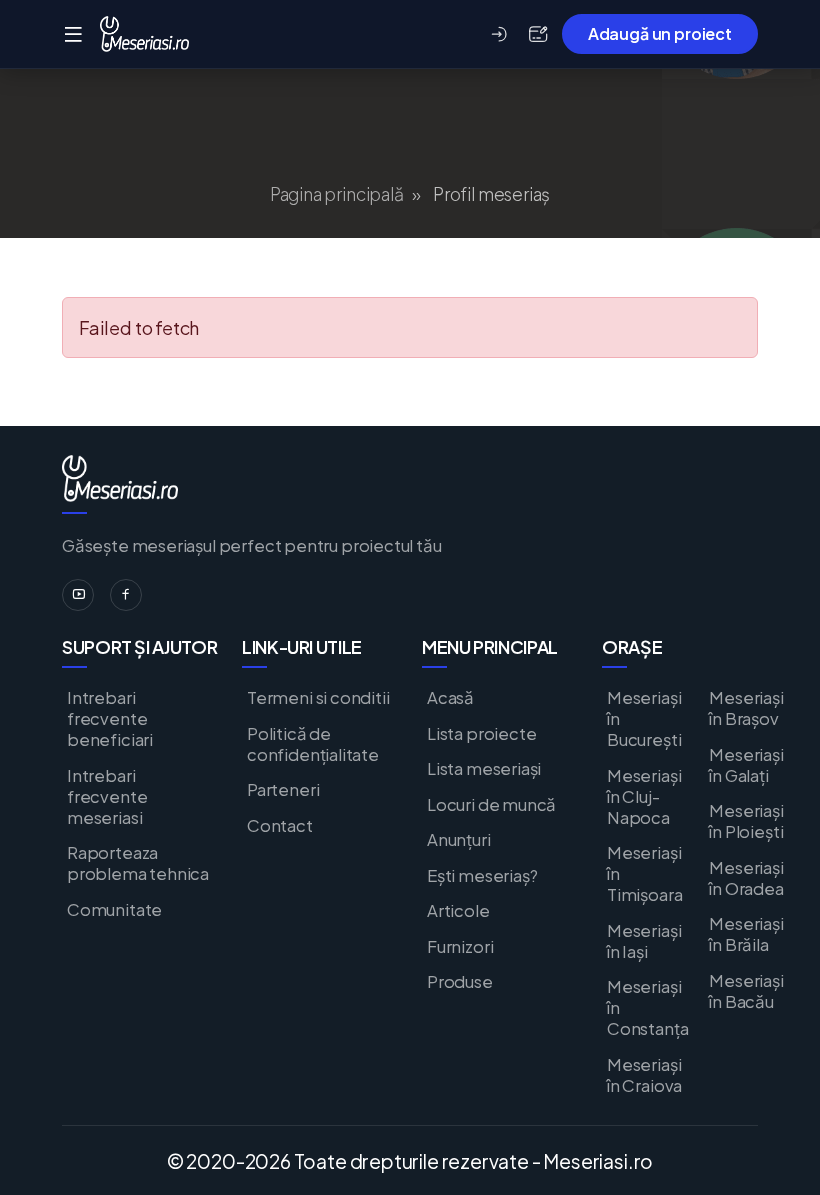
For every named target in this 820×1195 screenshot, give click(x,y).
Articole (458, 910)
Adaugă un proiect (660, 33)
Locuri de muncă (491, 804)
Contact (280, 825)
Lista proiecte (481, 733)
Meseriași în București (644, 718)
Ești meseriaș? (482, 875)
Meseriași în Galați (746, 765)
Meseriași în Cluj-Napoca (644, 796)
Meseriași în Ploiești (746, 821)
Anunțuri (459, 839)
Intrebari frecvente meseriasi (107, 796)
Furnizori (460, 946)
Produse (460, 981)
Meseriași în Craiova (644, 1075)
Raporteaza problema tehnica (138, 863)
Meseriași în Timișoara (644, 873)
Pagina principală (337, 194)
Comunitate (114, 909)
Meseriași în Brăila (746, 934)
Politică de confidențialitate (313, 744)
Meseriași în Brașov (746, 708)
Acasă (450, 697)
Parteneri (283, 789)
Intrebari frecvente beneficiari (110, 718)
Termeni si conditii (318, 697)
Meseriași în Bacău (746, 991)
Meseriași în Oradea (746, 878)
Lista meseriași (484, 768)
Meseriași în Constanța (647, 1007)
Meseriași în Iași (644, 941)
